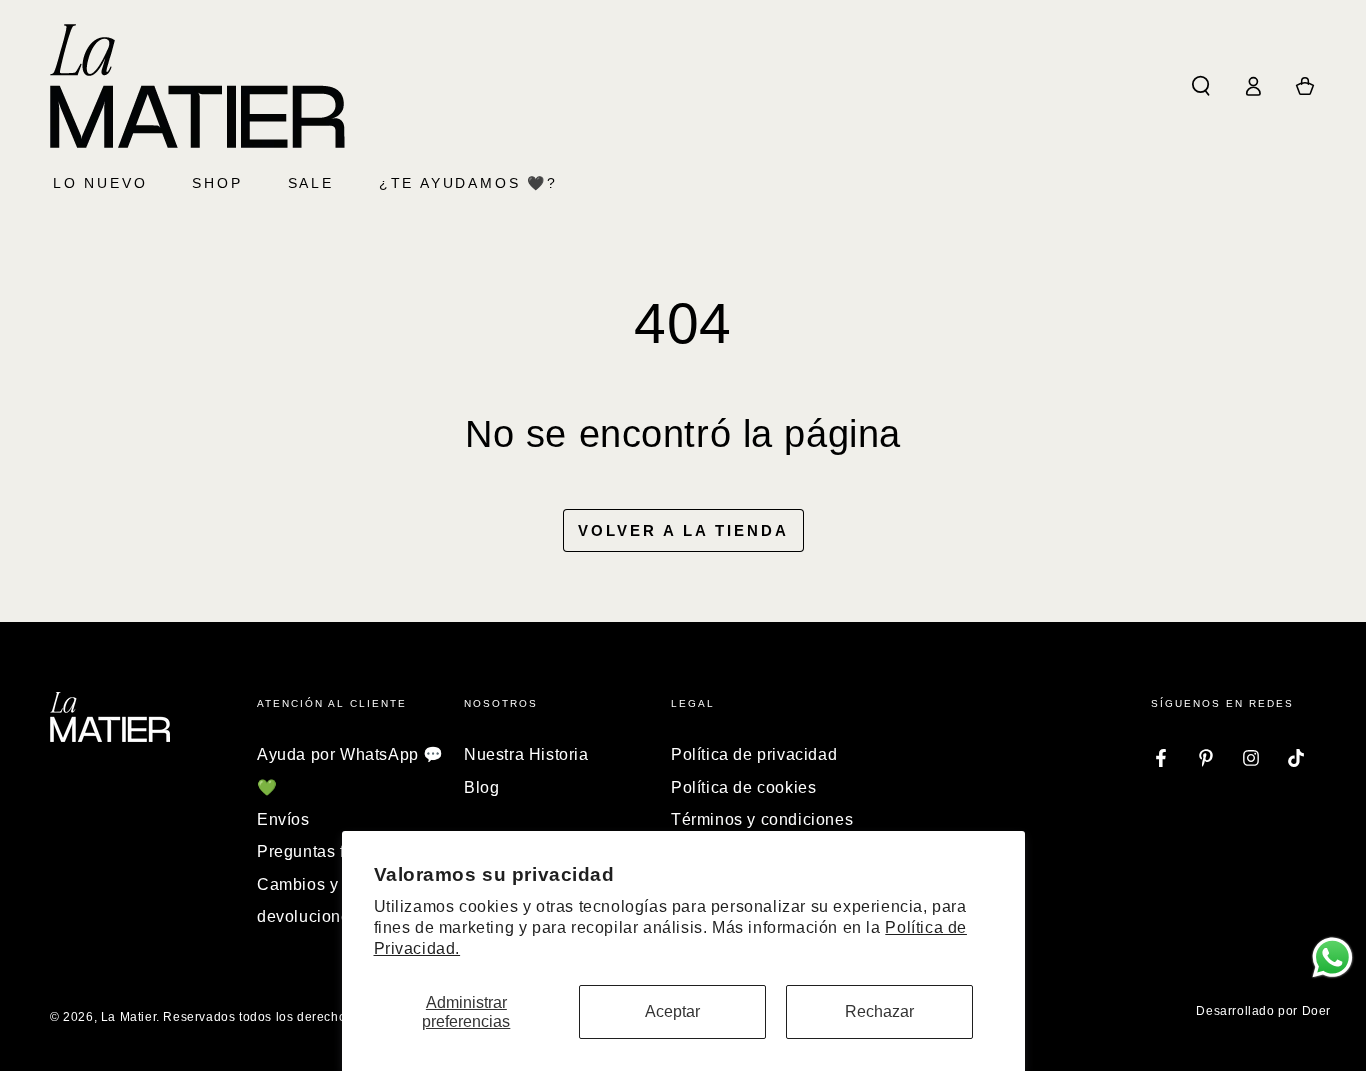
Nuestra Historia (526, 754)
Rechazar (879, 1011)
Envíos (283, 819)
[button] (1201, 86)
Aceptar (672, 1011)
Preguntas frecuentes (338, 851)
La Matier (128, 1017)
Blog (481, 787)
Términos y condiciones (762, 819)
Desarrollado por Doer (1263, 1011)
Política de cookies (743, 787)
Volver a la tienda (683, 530)
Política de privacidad (754, 754)
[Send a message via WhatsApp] (1332, 957)
